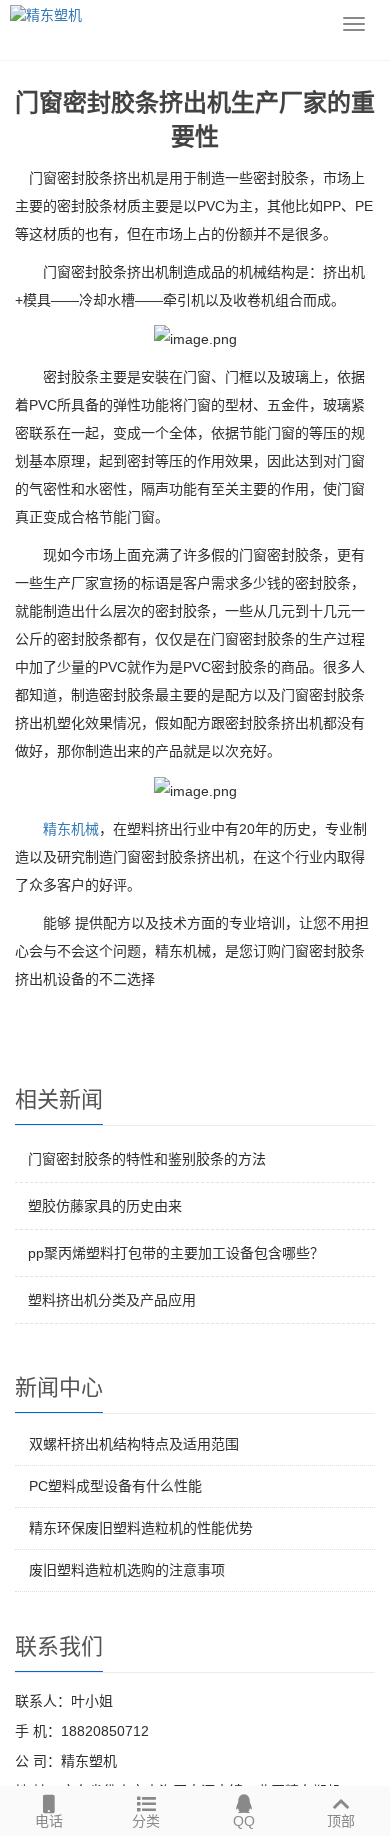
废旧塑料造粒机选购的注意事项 (127, 1570)
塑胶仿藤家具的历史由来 (105, 1206)
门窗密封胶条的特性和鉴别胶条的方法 (147, 1159)
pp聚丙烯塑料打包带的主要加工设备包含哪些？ (176, 1253)
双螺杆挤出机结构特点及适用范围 (134, 1444)
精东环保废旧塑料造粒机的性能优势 (141, 1528)
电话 (49, 1821)
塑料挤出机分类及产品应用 (112, 1300)
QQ (244, 1821)
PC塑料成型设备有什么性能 (115, 1486)
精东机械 (71, 829)
